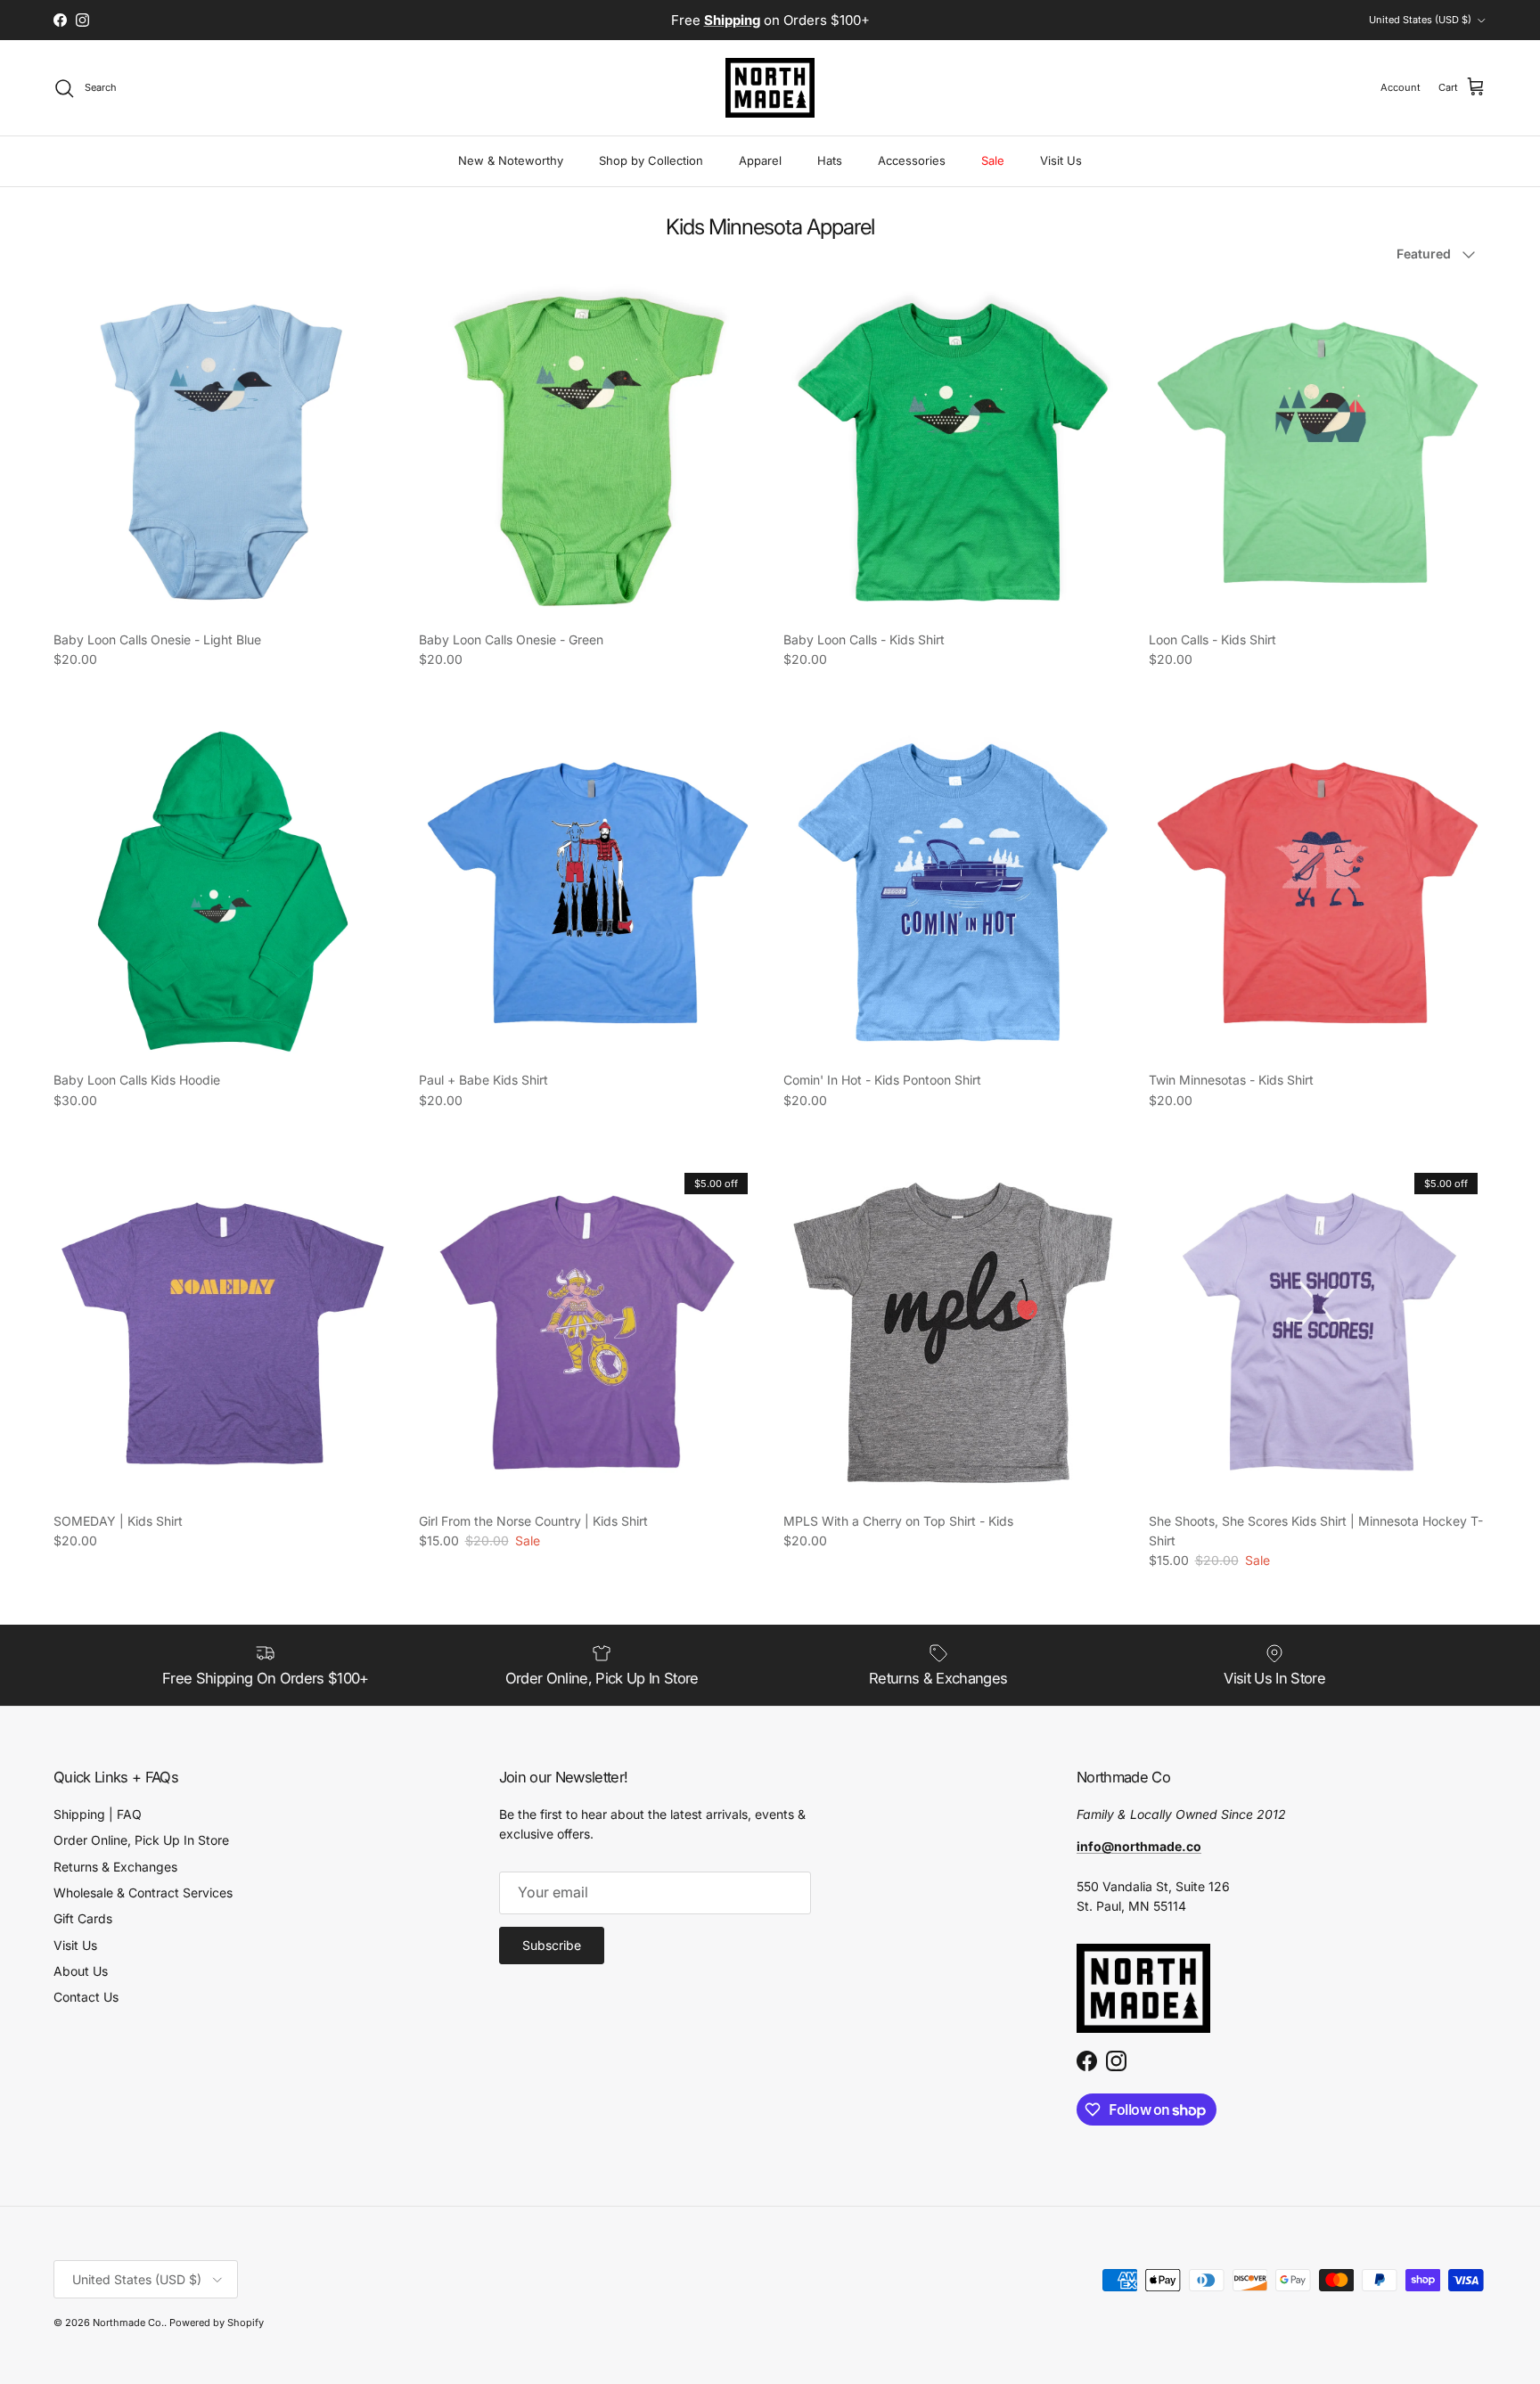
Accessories (912, 160)
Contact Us (86, 1997)
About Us (81, 1971)
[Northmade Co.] (770, 88)
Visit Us (1061, 160)
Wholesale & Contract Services (143, 1892)
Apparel (760, 160)
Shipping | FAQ (98, 1814)
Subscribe (552, 1945)
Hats (830, 160)
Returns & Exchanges (115, 1867)
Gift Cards (83, 1918)
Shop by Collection (651, 160)
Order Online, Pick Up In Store (141, 1840)
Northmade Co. (128, 2323)
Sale (993, 160)
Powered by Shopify (217, 2323)
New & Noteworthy (511, 160)
